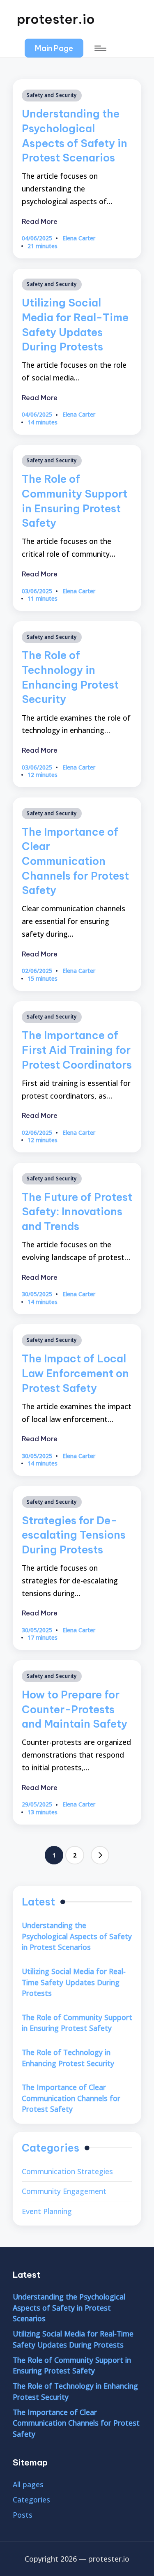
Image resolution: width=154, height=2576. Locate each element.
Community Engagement (64, 2191)
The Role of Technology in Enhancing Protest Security (68, 2058)
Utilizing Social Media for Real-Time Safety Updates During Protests (74, 1982)
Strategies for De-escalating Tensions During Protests (74, 1535)
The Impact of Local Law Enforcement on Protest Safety (75, 1373)
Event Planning (47, 2211)
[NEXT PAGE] (100, 1855)
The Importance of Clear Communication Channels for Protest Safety (75, 861)
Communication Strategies (67, 2171)
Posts (23, 2515)
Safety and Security (52, 95)
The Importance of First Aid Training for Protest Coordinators (77, 1050)
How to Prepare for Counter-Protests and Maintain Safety (75, 1709)
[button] (54, 48)
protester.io (56, 19)
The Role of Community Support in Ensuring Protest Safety (77, 2023)
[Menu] (100, 48)
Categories (31, 2500)
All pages (28, 2484)
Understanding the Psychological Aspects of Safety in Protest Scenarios (77, 1936)
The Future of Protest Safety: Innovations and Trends (77, 1212)
